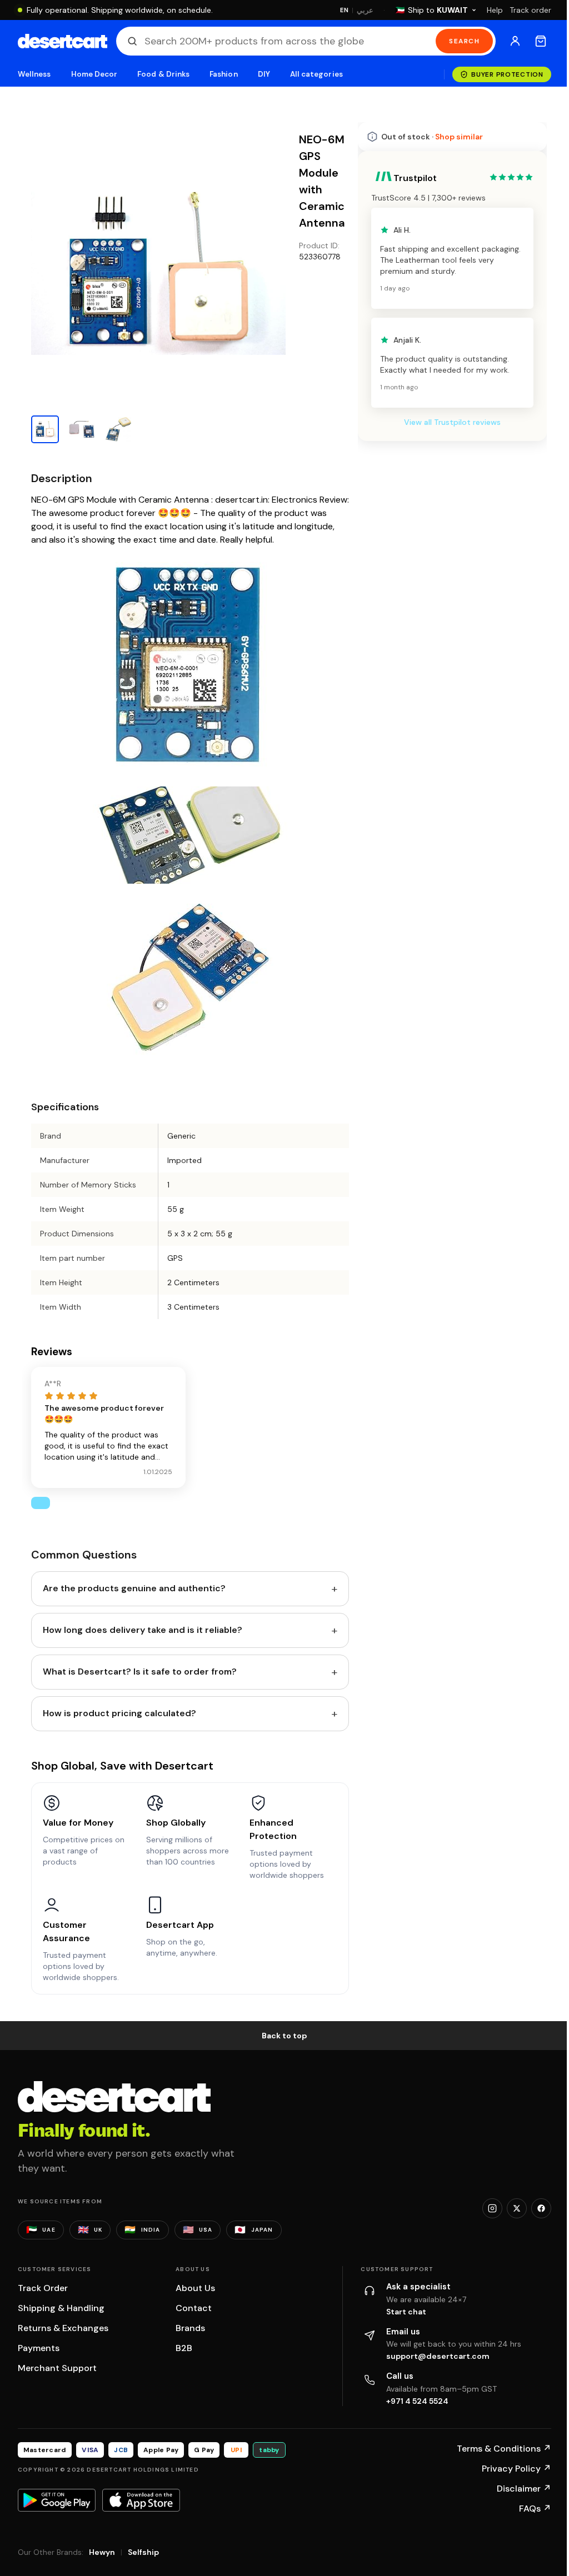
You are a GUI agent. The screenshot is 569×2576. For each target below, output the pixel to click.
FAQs (535, 2509)
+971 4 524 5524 (417, 2401)
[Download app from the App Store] (141, 2500)
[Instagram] (492, 2208)
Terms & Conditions (504, 2449)
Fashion (223, 74)
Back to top (284, 2036)
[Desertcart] (63, 41)
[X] (517, 2208)
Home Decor (94, 74)
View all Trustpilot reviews (452, 422)
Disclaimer (524, 2489)
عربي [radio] (365, 10)
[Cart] (541, 41)
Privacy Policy (516, 2469)
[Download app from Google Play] (57, 2500)
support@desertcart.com (438, 2356)
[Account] (515, 41)
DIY (264, 74)
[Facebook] (541, 2208)
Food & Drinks (163, 74)
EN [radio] (344, 10)
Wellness (34, 74)
